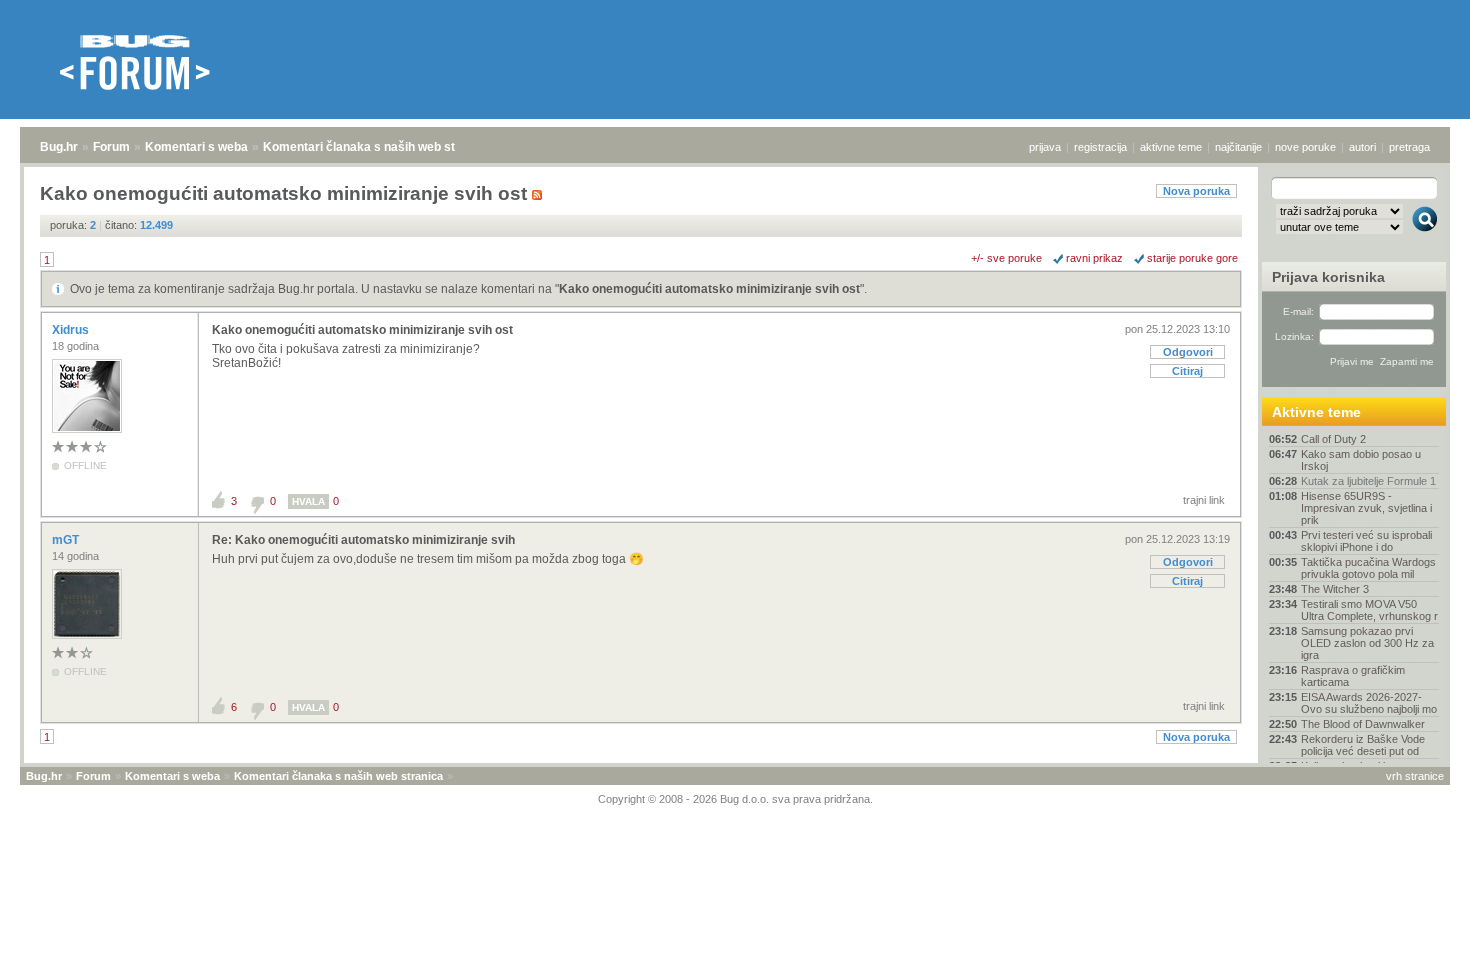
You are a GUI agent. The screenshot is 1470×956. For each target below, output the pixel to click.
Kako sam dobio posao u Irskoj (1361, 460)
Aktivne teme (1316, 412)
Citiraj (1187, 371)
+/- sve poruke (1006, 258)
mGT (67, 540)
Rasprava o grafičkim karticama (1353, 676)
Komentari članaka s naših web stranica (377, 147)
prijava (1045, 147)
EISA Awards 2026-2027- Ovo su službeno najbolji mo (1369, 703)
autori (1362, 147)
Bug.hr (59, 147)
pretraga (1409, 147)
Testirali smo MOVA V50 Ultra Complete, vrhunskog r (1369, 610)
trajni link (1204, 500)
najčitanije (1238, 147)
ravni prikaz (1094, 258)
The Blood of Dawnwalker (1363, 724)
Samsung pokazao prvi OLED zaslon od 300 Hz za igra (1367, 643)
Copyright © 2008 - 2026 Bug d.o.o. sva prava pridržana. (735, 799)
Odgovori (1188, 352)
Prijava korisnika (1328, 277)
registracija (1100, 147)
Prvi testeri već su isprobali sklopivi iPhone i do (1366, 541)
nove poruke (1305, 147)
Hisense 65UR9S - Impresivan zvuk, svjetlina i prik (1366, 508)
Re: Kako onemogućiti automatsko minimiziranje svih (363, 540)
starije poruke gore (1192, 258)
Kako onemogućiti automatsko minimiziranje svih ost (709, 289)
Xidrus (72, 330)
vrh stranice (1415, 776)
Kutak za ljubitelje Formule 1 (1368, 481)
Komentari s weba (196, 147)
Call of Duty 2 (1333, 439)
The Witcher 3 (1335, 589)
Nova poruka (1196, 191)
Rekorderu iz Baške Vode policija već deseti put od (1363, 745)
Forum (111, 147)
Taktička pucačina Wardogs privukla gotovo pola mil (1368, 568)
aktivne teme (1171, 147)
